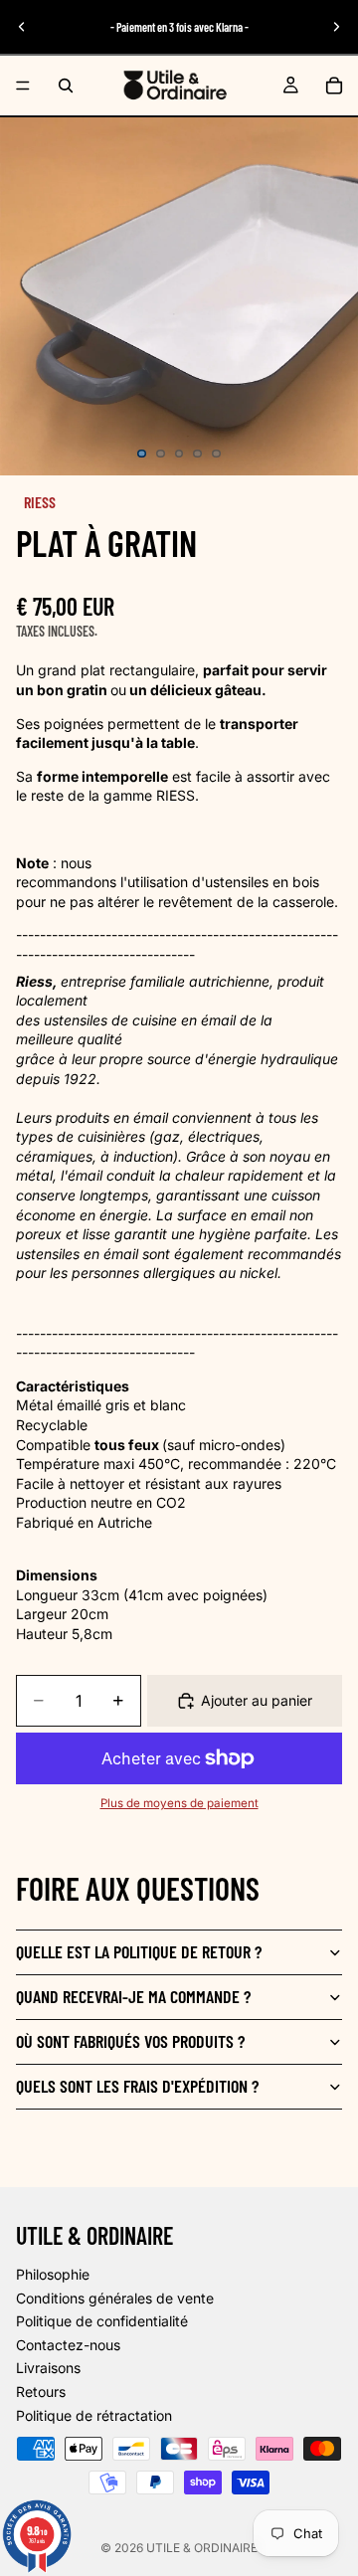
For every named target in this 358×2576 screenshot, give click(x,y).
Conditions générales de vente (115, 2298)
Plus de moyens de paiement (179, 1803)
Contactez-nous (68, 2345)
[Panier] (334, 86)
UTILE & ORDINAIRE (202, 2548)
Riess (40, 502)
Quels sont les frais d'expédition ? (137, 2086)
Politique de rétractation (94, 2415)
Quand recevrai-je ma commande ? (133, 1996)
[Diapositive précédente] (22, 27)
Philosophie (53, 2274)
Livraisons (48, 2369)
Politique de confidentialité (102, 2321)
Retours (41, 2392)
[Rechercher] (66, 86)
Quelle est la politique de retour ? (139, 1951)
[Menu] (23, 86)
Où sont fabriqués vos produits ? (130, 2041)
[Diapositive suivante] (336, 27)
